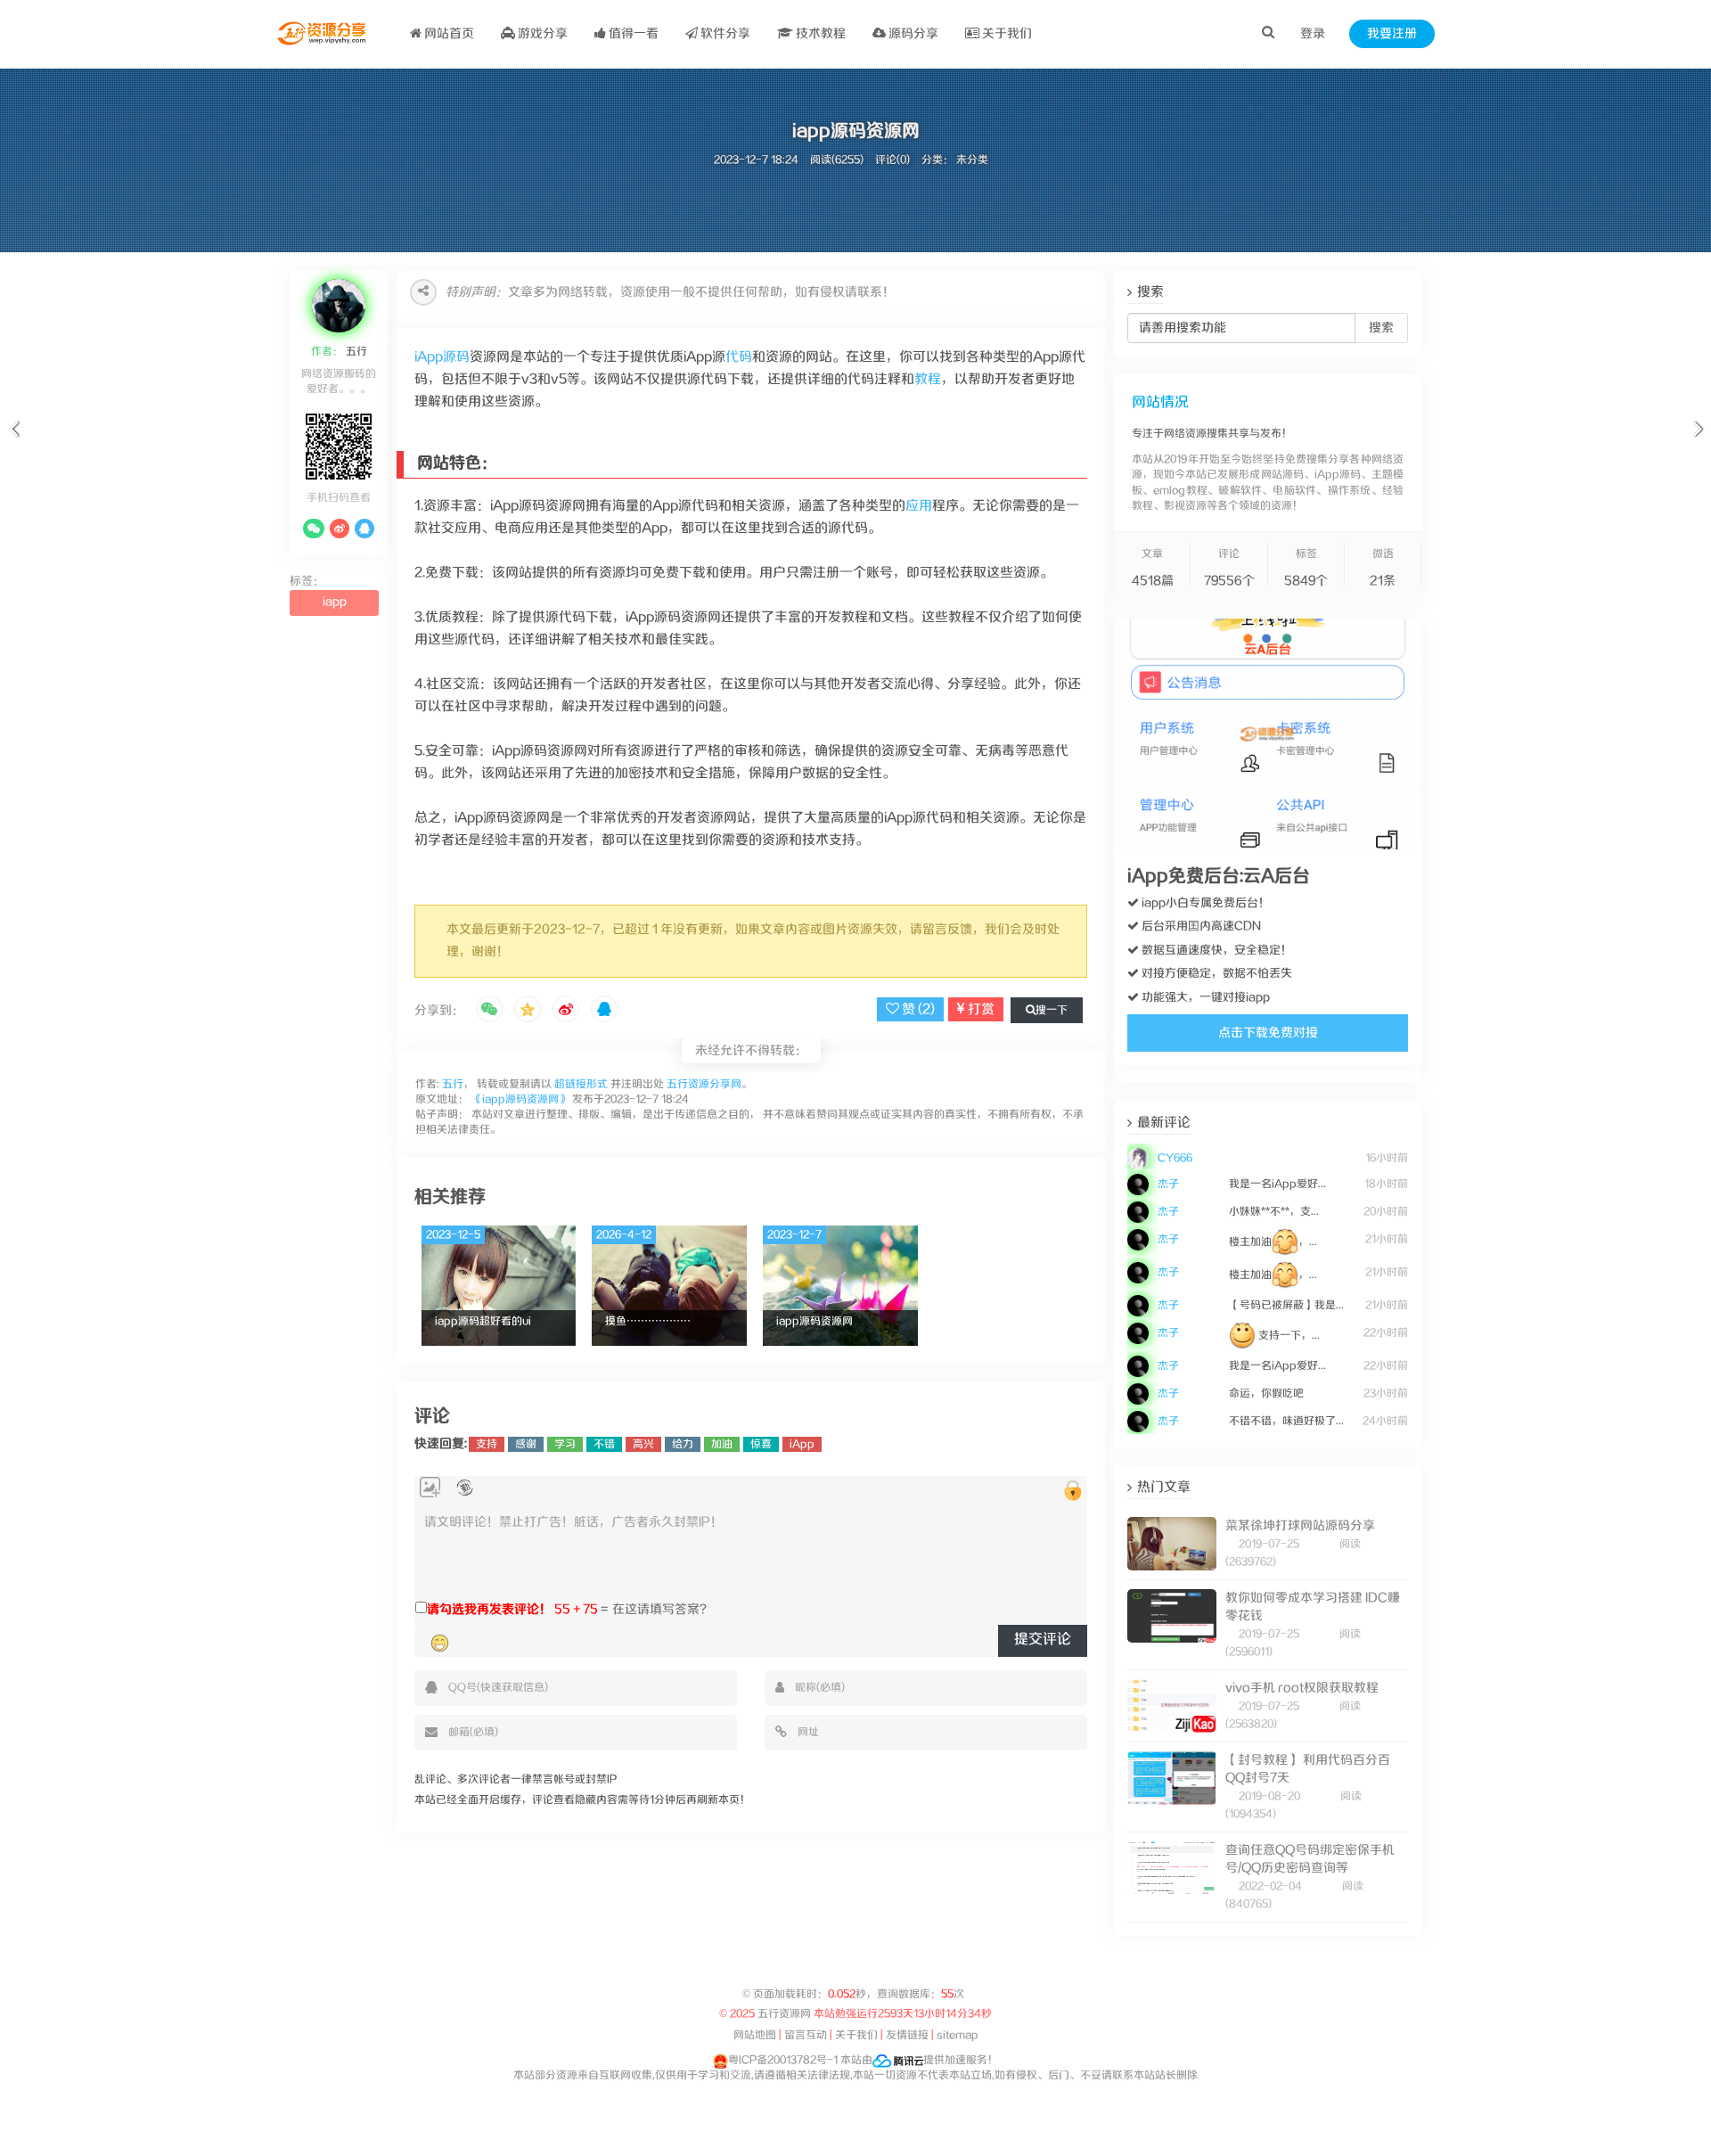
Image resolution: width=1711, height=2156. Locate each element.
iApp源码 (442, 357)
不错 (604, 1444)
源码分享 (912, 34)
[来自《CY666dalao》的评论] (1268, 1147)
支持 (487, 1444)
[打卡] (465, 1488)
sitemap (958, 2035)
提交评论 (1043, 1640)
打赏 (980, 1009)
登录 (1313, 34)
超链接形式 (581, 1084)
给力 (683, 1444)
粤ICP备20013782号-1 (783, 2060)
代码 (739, 357)
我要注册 (1392, 34)
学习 (565, 1444)
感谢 (526, 1444)
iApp (802, 1444)
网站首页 (448, 34)
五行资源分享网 (704, 1084)
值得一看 (632, 34)
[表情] (440, 1643)
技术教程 (819, 34)
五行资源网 (785, 2014)
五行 (355, 352)
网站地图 (755, 2035)
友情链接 (907, 2035)
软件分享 (724, 34)
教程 (928, 379)
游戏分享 (541, 34)
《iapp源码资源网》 (520, 1099)
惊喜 (761, 1444)
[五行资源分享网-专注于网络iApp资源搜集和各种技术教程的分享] (323, 34)
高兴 (643, 1444)
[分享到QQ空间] (528, 1011)
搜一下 (1052, 1010)
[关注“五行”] (314, 529)
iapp (335, 602)
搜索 (1381, 328)
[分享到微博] (566, 1011)
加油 (722, 1444)
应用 (919, 506)
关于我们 (1006, 34)
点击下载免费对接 (1268, 1033)
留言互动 (806, 2035)
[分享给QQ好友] (604, 1011)
